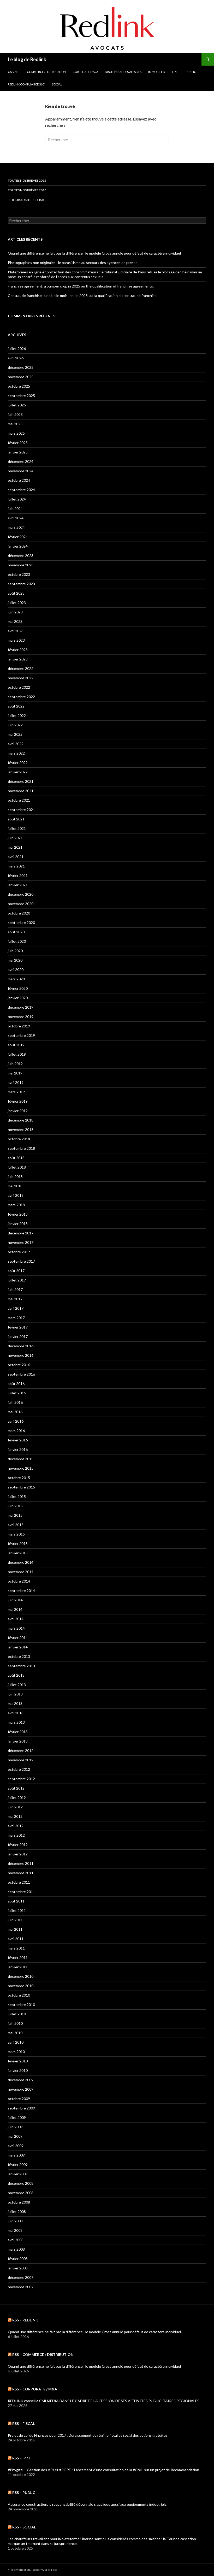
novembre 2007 (21, 2287)
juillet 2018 (17, 1167)
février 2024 (18, 537)
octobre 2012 (19, 1769)
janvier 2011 (18, 1967)
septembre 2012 (21, 1779)
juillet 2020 (17, 941)
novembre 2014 (21, 1572)
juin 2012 (15, 1807)
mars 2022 (16, 753)
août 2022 (16, 706)
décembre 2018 (21, 1120)
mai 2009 (15, 2136)
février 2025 (18, 443)
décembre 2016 (21, 1346)
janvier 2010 (18, 2070)
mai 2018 (15, 1186)
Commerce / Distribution (46, 72)
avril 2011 (16, 1939)
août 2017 (16, 1271)
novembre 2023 (21, 565)
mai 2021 (15, 847)
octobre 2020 (19, 913)
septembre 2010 (21, 2005)
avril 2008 (16, 2240)
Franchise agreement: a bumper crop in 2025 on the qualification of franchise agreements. (81, 286)
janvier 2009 (18, 2174)
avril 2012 (16, 1826)
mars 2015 (16, 1534)
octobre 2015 (19, 1478)
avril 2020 (16, 970)
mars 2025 (16, 433)
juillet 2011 (17, 1910)
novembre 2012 (21, 1760)
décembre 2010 (21, 1976)
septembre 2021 (21, 810)
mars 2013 (16, 1722)
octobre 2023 (19, 574)
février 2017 (18, 1327)
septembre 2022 (21, 697)
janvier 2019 (18, 1111)
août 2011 (16, 1901)
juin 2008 (15, 2221)
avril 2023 (16, 631)
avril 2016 (16, 1421)
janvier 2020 (18, 998)
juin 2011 (15, 1920)
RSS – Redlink (25, 2320)
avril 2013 (16, 1713)
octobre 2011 (19, 1882)
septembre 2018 (21, 1148)
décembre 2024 (21, 461)
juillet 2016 (17, 1393)
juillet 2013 (17, 1685)
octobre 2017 (19, 1252)
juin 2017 (15, 1289)
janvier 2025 (18, 452)
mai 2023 (15, 621)
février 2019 (18, 1101)
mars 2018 (16, 1205)
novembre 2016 (21, 1355)
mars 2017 (16, 1318)
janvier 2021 (18, 885)
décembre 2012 (21, 1750)
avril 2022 (16, 744)
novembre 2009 (21, 2089)
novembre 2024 (21, 471)
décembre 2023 (21, 556)
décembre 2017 (21, 1233)
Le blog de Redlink (27, 59)
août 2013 (16, 1675)
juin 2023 (15, 612)
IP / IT (176, 72)
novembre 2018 (21, 1129)
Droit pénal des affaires (123, 72)
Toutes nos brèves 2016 (27, 190)
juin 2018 (15, 1177)
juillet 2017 (17, 1280)
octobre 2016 (19, 1365)
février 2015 (18, 1543)
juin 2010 (15, 2023)
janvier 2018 (18, 1224)
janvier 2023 (18, 659)
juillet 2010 (17, 2014)
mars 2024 (16, 527)
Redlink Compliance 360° (26, 84)
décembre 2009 (21, 2080)
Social (57, 84)
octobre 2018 (19, 1139)
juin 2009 (15, 2127)
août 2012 (16, 1788)
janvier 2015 (18, 1553)
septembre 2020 (21, 922)
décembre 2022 (21, 668)
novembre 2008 (21, 2193)
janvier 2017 (18, 1336)
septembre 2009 (21, 2108)
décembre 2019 (21, 1007)
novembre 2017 (21, 1242)
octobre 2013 (19, 1656)
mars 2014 (16, 1628)
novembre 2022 (21, 678)
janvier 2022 (18, 772)
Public (191, 72)
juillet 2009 (17, 2117)
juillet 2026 (17, 349)
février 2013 (18, 1732)
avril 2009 (16, 2146)
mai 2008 (15, 2230)
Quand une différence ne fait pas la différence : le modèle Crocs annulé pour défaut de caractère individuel (94, 253)
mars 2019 (16, 1092)
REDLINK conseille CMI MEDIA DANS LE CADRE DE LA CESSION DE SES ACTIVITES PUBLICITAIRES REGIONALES (104, 2401)
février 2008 (18, 2259)
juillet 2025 (17, 405)
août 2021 (16, 819)
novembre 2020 (21, 904)
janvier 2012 (18, 1854)
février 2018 (18, 1214)
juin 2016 (15, 1402)
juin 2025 (15, 414)
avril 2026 (16, 358)
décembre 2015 (21, 1459)
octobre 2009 (19, 2099)
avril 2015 (16, 1525)
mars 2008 (16, 2249)
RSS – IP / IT (22, 2458)
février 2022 (18, 763)
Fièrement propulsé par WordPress (33, 2570)
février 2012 (18, 1845)
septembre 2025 (21, 396)
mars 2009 (16, 2155)
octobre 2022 (19, 687)
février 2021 (18, 875)
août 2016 (16, 1384)
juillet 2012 (17, 1798)
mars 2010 (16, 2052)
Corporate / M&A (85, 72)
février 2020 (18, 988)
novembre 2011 (21, 1873)
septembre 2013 (21, 1666)
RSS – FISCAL (23, 2423)
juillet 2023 (17, 603)
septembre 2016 (21, 1374)
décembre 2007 (21, 2277)
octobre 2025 (19, 386)
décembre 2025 (21, 367)
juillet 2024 (17, 499)
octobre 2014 (19, 1581)
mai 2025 (15, 424)
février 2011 (18, 1957)
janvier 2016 (18, 1449)
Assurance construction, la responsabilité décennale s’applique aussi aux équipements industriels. (88, 2504)
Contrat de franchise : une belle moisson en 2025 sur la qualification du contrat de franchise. (83, 295)
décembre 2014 (21, 1562)
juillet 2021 (17, 828)
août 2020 (16, 932)
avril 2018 (16, 1195)
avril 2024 (16, 518)
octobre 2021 (19, 800)
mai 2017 (15, 1299)
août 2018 (16, 1158)
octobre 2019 (19, 1026)
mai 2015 (15, 1515)
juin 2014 (15, 1600)
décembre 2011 (21, 1863)
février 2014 (18, 1638)
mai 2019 (15, 1073)
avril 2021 (16, 857)
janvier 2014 (18, 1647)
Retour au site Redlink (26, 200)
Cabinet (14, 72)
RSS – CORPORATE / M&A (35, 2389)
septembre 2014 (21, 1591)
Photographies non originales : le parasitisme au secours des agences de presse (73, 263)
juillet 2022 (17, 715)
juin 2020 (15, 951)
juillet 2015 (17, 1496)
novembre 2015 (21, 1468)
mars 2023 (16, 640)
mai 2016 (15, 1412)
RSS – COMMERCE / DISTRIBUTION (43, 2354)
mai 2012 (15, 1816)
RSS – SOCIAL (24, 2527)
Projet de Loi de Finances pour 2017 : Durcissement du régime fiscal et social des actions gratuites (88, 2435)
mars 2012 (16, 1835)
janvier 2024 (18, 546)
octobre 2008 (19, 2202)
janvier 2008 (18, 2268)
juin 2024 (15, 508)
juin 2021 (15, 838)
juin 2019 (15, 1064)
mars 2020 (16, 979)
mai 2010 (15, 2033)
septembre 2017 (21, 1261)
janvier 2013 (18, 1741)
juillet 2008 (17, 2212)
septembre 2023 (21, 584)
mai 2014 (15, 1609)
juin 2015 (15, 1506)
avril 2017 (16, 1308)
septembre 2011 (21, 1892)
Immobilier (157, 72)
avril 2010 (16, 2042)
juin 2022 (15, 725)
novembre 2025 (21, 377)
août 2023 (16, 593)
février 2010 (18, 2061)
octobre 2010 (19, 1995)
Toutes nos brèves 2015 (27, 180)
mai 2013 (15, 1703)
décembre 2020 (21, 894)
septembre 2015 (21, 1487)
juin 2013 (15, 1694)
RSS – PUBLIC (24, 2492)
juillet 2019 (17, 1054)
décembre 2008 (21, 2183)
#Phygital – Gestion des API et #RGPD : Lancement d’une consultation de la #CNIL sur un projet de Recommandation (103, 2470)
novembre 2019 (21, 1017)
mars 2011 (16, 1948)
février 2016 (18, 1440)
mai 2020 (15, 960)
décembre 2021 (21, 781)
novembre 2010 (21, 1986)
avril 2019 (16, 1082)
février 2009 (18, 2164)
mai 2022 (15, 734)
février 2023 (18, 650)
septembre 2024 (21, 490)
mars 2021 (16, 866)
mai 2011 (15, 1929)
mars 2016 (16, 1431)
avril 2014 (16, 1619)
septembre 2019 (21, 1035)
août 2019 (16, 1045)
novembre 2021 (21, 791)
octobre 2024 (19, 480)
